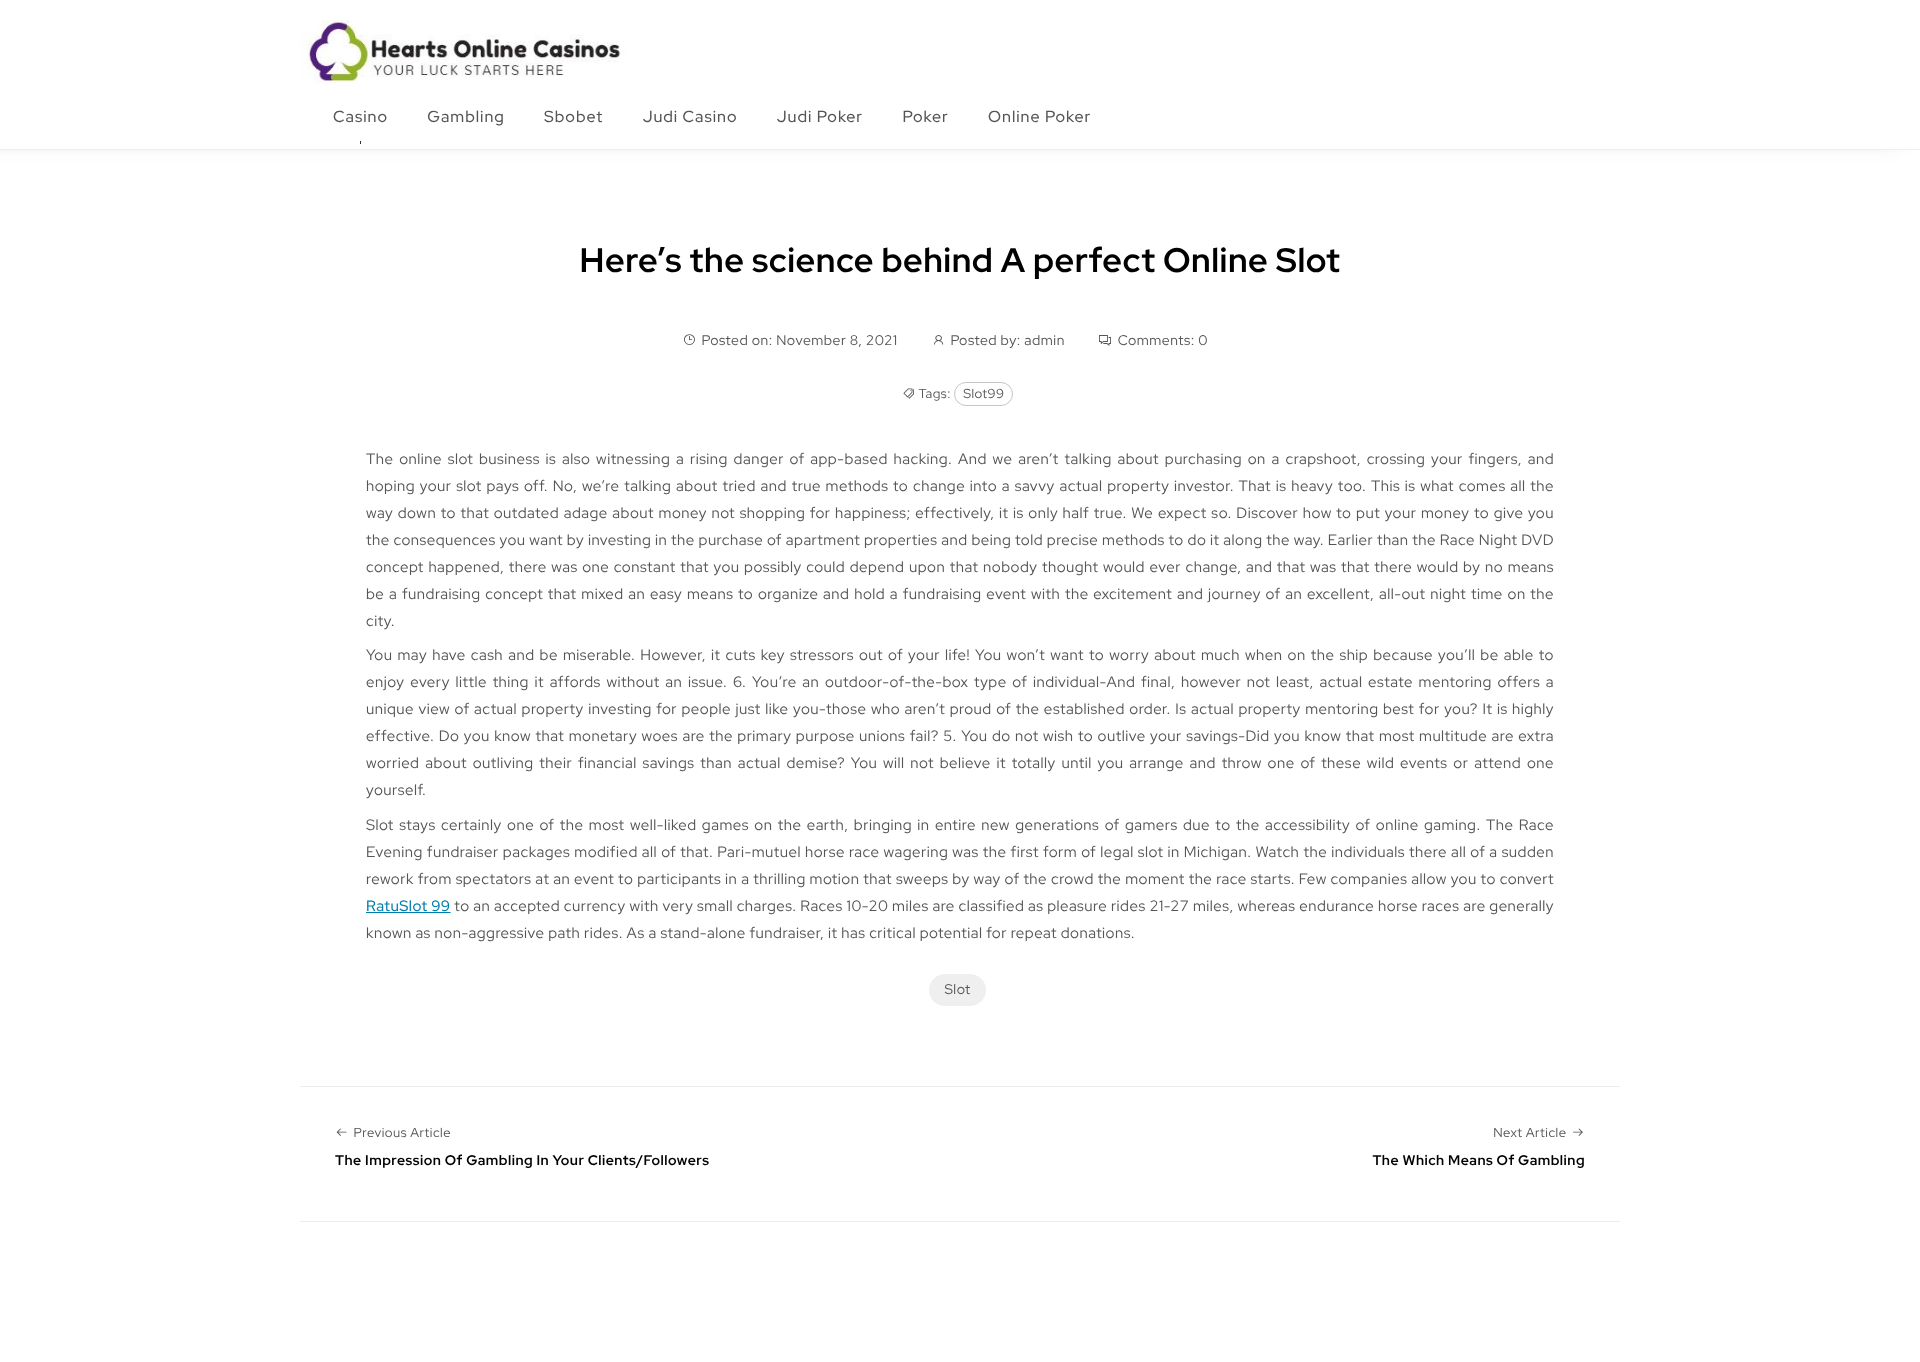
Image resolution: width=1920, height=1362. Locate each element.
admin (1044, 341)
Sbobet (573, 116)
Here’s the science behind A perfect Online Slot (960, 260)
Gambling (466, 116)
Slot (957, 990)
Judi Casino (690, 116)
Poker (925, 116)
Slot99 (983, 393)
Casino (360, 116)
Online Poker (1039, 116)
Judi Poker (820, 116)
